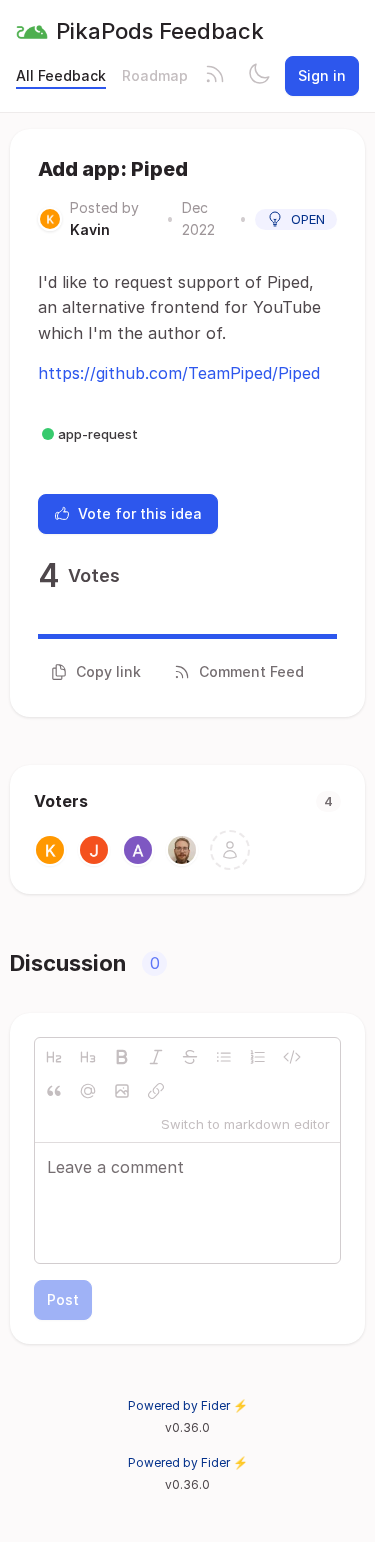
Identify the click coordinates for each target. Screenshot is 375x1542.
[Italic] (156, 1057)
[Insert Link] (156, 1091)
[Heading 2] (54, 1057)
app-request (98, 434)
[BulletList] (224, 1057)
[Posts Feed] (215, 76)
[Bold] (122, 1057)
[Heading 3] (88, 1057)
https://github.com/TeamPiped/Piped (179, 373)
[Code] (292, 1057)
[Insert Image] (122, 1091)
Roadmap (155, 75)
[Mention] (88, 1091)
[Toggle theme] (259, 76)
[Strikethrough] (190, 1057)
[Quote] (54, 1091)
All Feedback (61, 75)
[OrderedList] (258, 1057)
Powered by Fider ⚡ (188, 1405)
